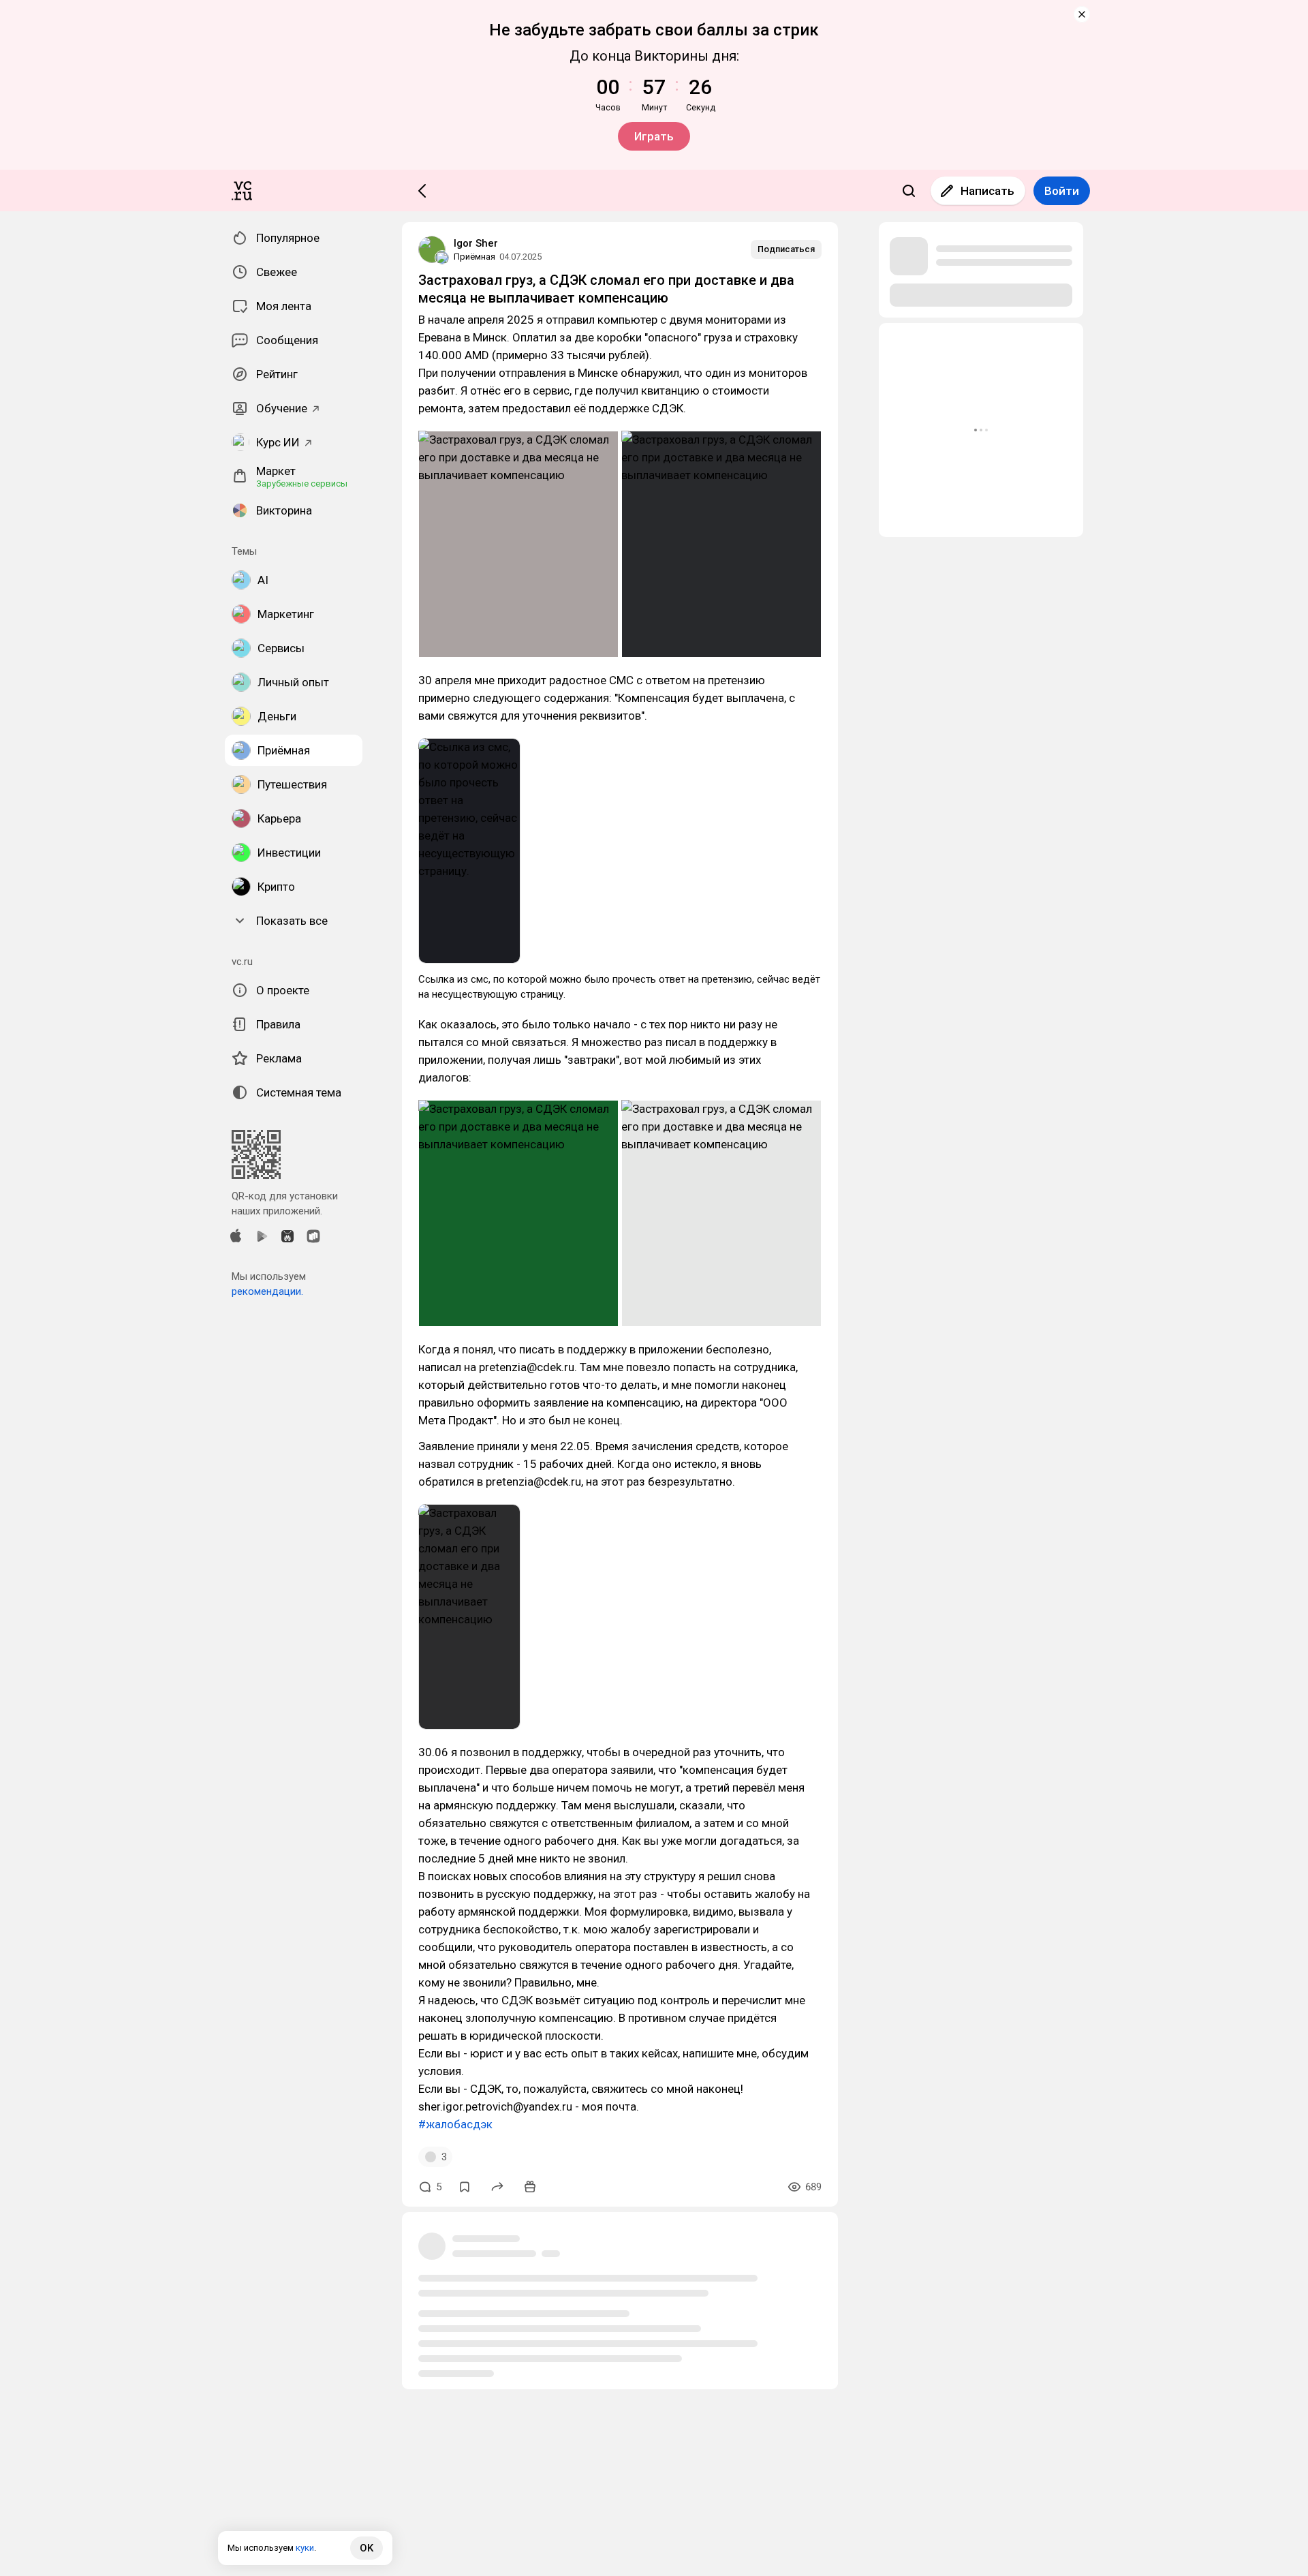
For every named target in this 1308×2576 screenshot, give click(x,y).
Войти (1062, 191)
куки (305, 2548)
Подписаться (786, 249)
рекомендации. (267, 1291)
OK (367, 2548)
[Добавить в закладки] (465, 2187)
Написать (987, 191)
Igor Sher (476, 243)
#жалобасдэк (455, 2124)
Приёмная (474, 257)
